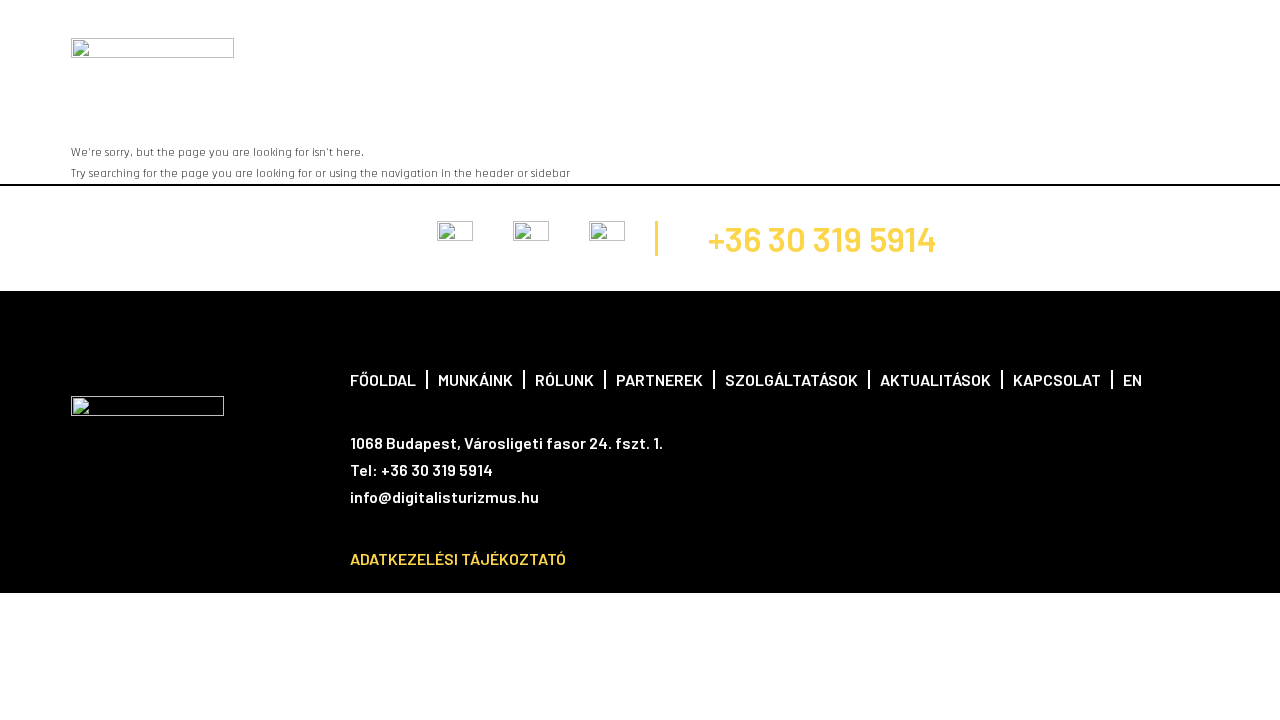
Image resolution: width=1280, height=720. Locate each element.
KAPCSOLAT (954, 54)
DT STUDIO (1051, 54)
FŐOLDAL (319, 54)
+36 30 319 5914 (822, 238)
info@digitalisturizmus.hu (444, 496)
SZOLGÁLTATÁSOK (710, 54)
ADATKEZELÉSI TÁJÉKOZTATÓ (458, 558)
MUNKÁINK (410, 54)
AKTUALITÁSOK (842, 54)
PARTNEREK (589, 54)
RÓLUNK (497, 54)
